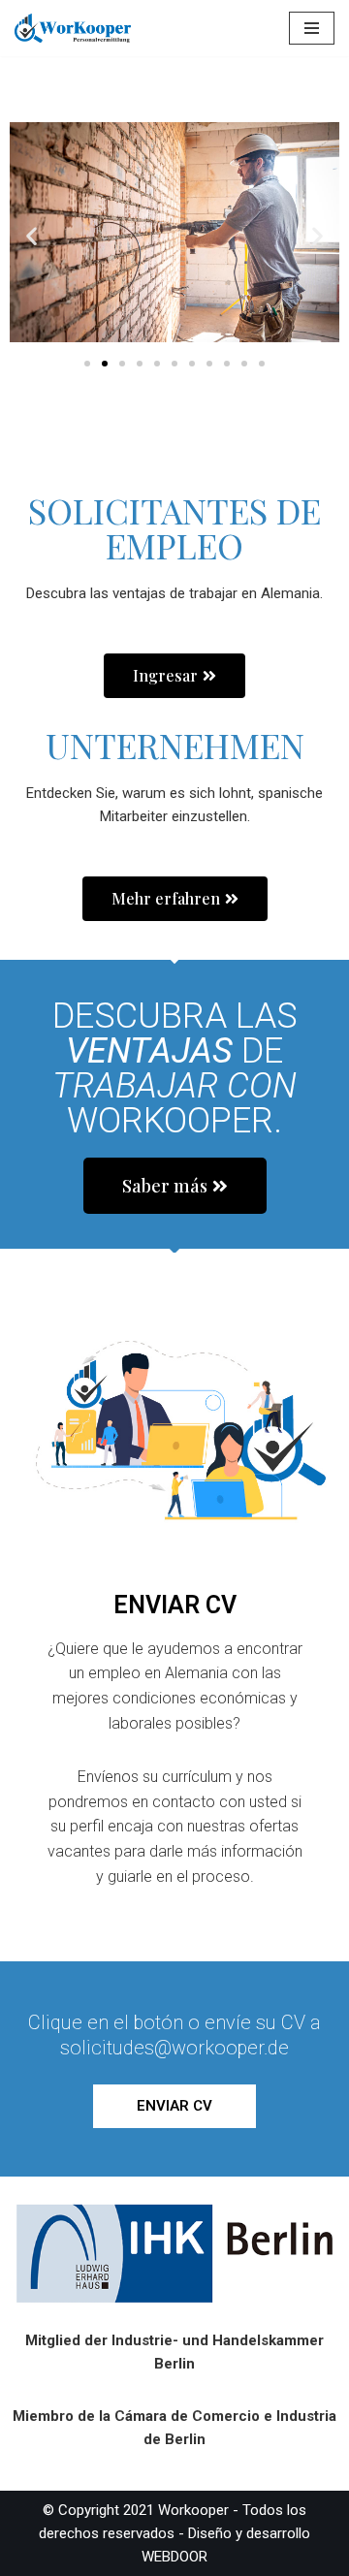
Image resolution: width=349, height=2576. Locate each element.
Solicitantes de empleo (174, 527)
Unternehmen (175, 745)
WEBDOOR (174, 2557)
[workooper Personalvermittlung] (73, 28)
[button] (32, 236)
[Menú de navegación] (312, 28)
